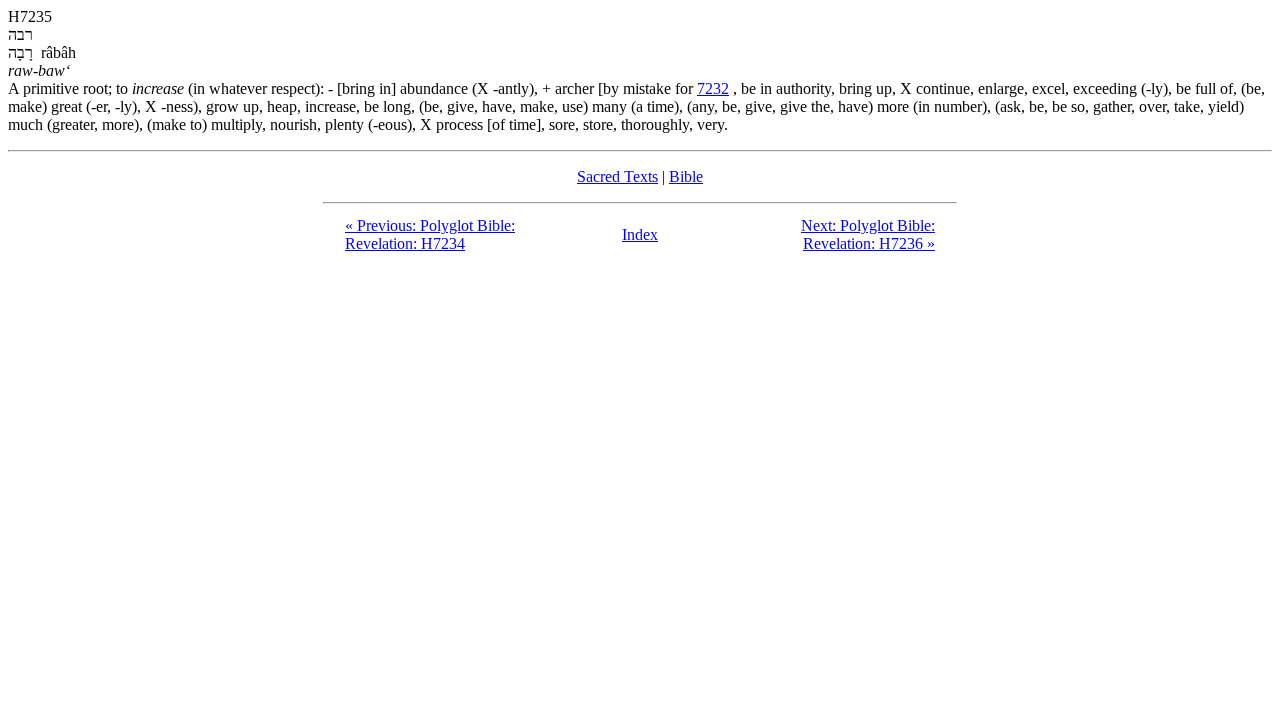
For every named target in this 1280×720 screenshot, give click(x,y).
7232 (713, 88)
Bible (686, 176)
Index (640, 234)
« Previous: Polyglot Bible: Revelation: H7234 (430, 234)
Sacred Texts (617, 176)
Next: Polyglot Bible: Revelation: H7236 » (868, 234)
